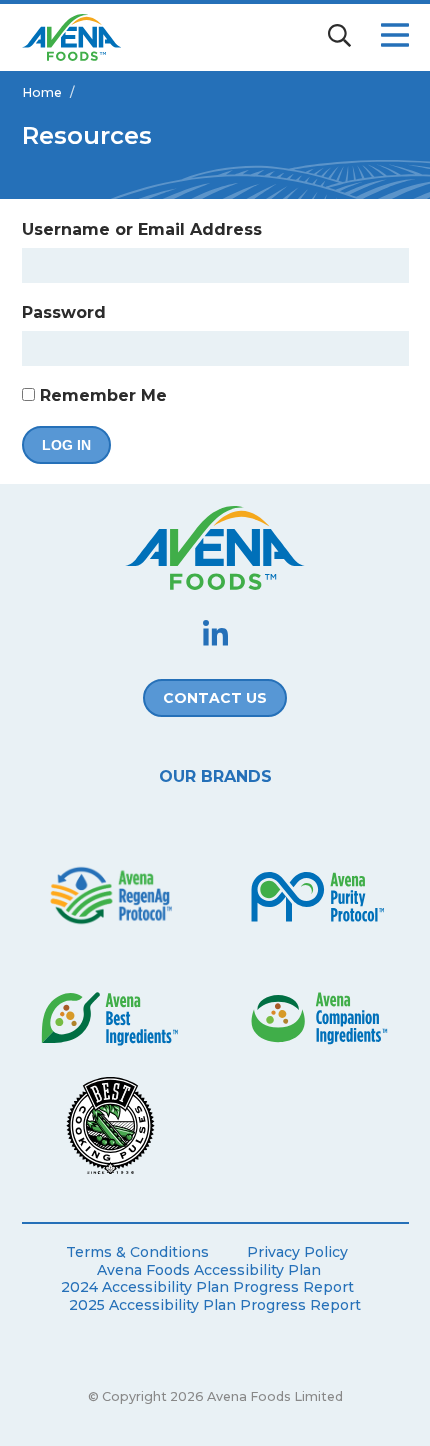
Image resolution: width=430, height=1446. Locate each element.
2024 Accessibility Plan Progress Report (207, 1287)
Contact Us (215, 698)
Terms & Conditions (137, 1252)
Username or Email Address (142, 229)
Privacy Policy (297, 1252)
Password (64, 312)
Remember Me (101, 395)
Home (42, 92)
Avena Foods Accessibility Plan (209, 1270)
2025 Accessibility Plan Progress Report (215, 1305)
